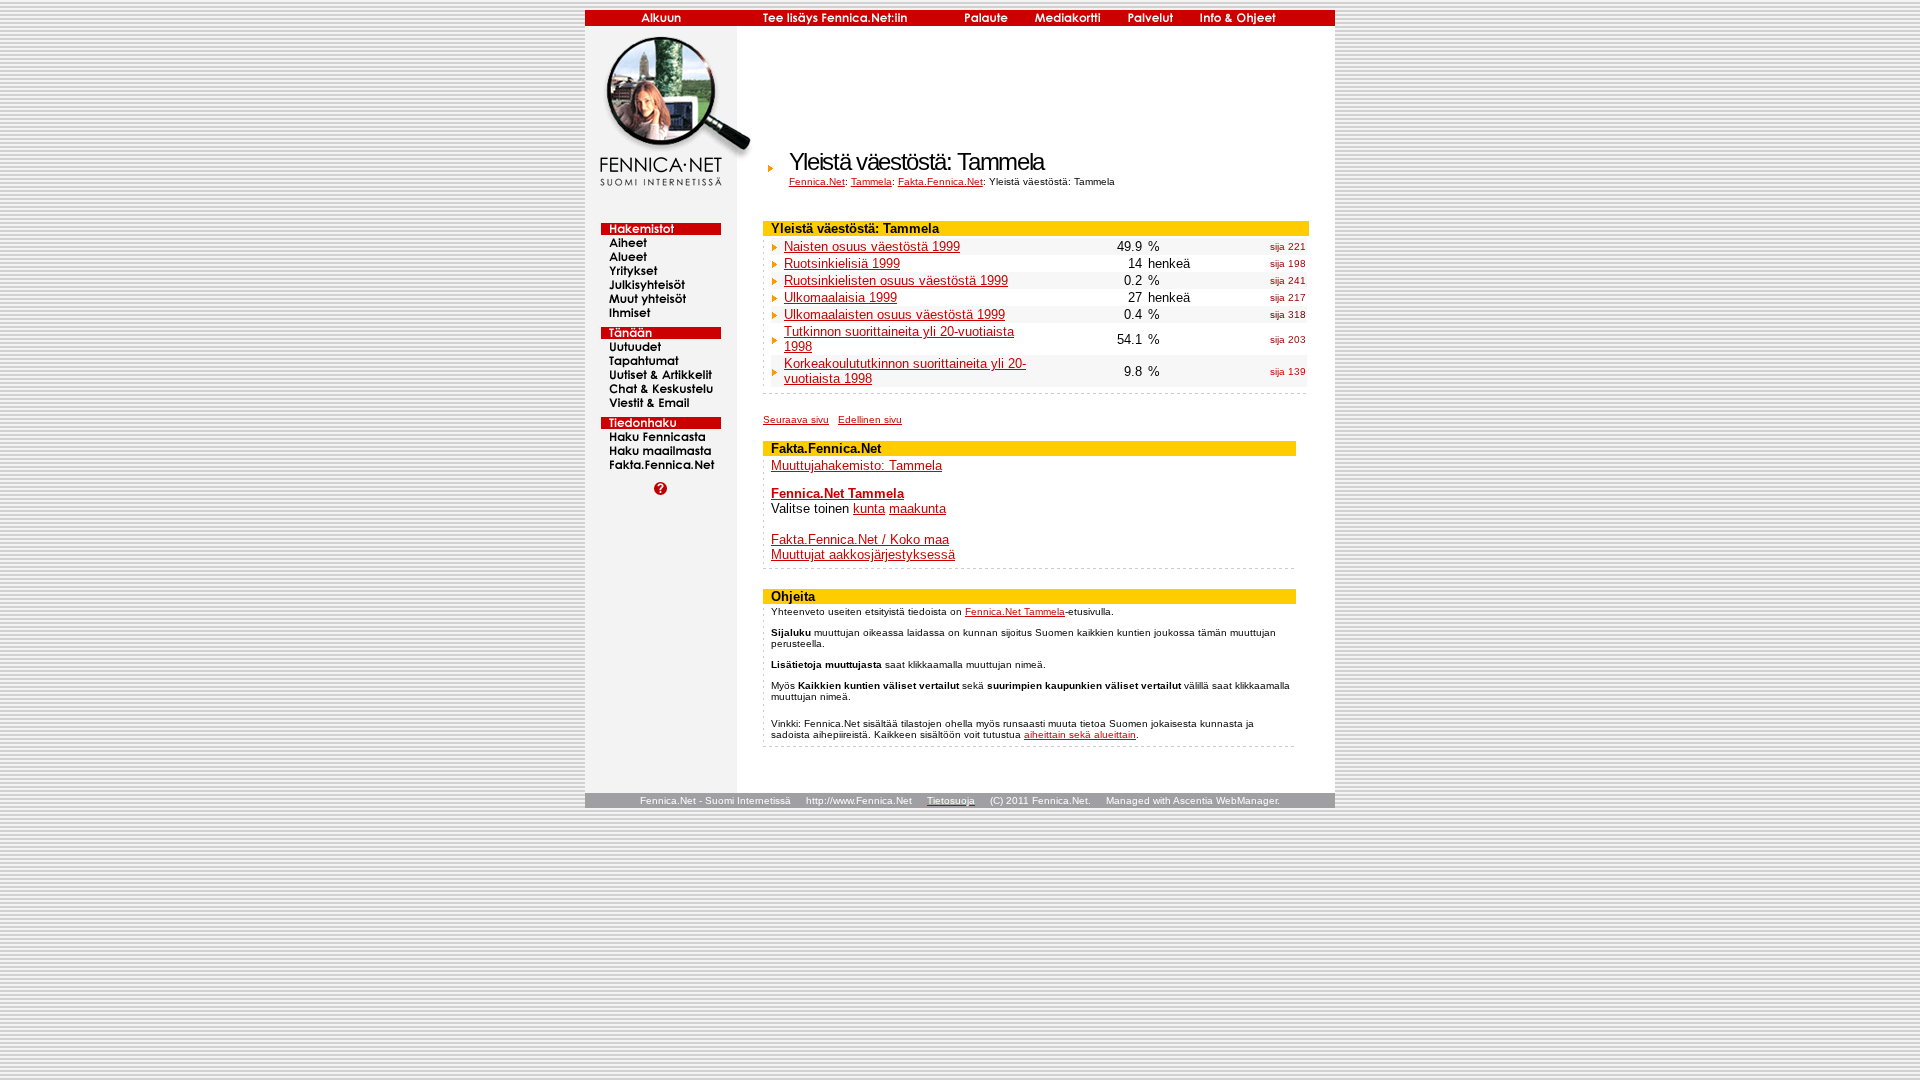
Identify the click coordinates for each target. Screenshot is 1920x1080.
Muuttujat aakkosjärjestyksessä (863, 554)
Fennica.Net (817, 181)
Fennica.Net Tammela (837, 493)
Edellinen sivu (870, 419)
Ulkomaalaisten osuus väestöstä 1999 (894, 314)
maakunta (917, 508)
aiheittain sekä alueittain (1080, 734)
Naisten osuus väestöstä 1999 (872, 246)
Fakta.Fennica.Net (940, 181)
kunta (869, 508)
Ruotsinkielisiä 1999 (842, 263)
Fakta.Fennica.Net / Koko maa (860, 539)
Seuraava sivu (796, 419)
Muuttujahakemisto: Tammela (856, 465)
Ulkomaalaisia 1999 (840, 297)
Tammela (871, 181)
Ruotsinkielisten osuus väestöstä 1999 (896, 280)
